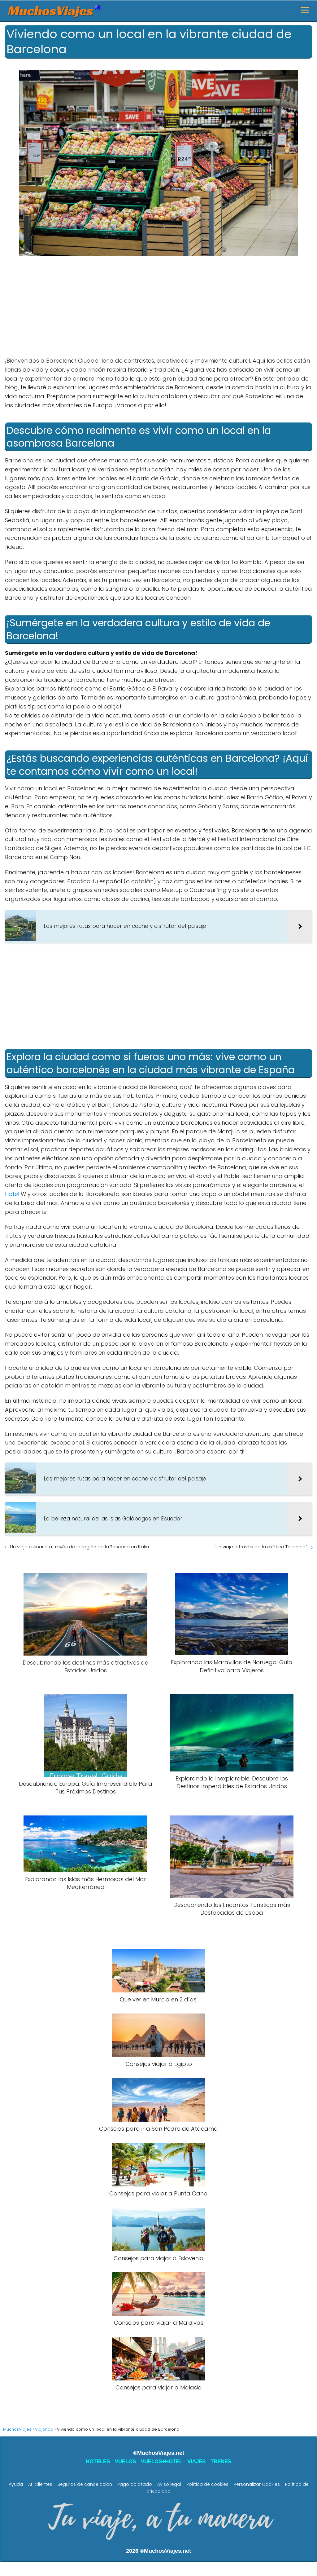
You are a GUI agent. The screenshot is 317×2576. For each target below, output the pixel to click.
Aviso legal (169, 2484)
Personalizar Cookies (257, 2484)
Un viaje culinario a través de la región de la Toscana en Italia (79, 1547)
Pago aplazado (135, 2484)
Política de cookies (207, 2484)
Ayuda (16, 2484)
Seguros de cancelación (85, 2484)
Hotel (12, 1194)
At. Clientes (40, 2484)
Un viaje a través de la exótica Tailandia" (261, 1547)
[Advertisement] (158, 307)
